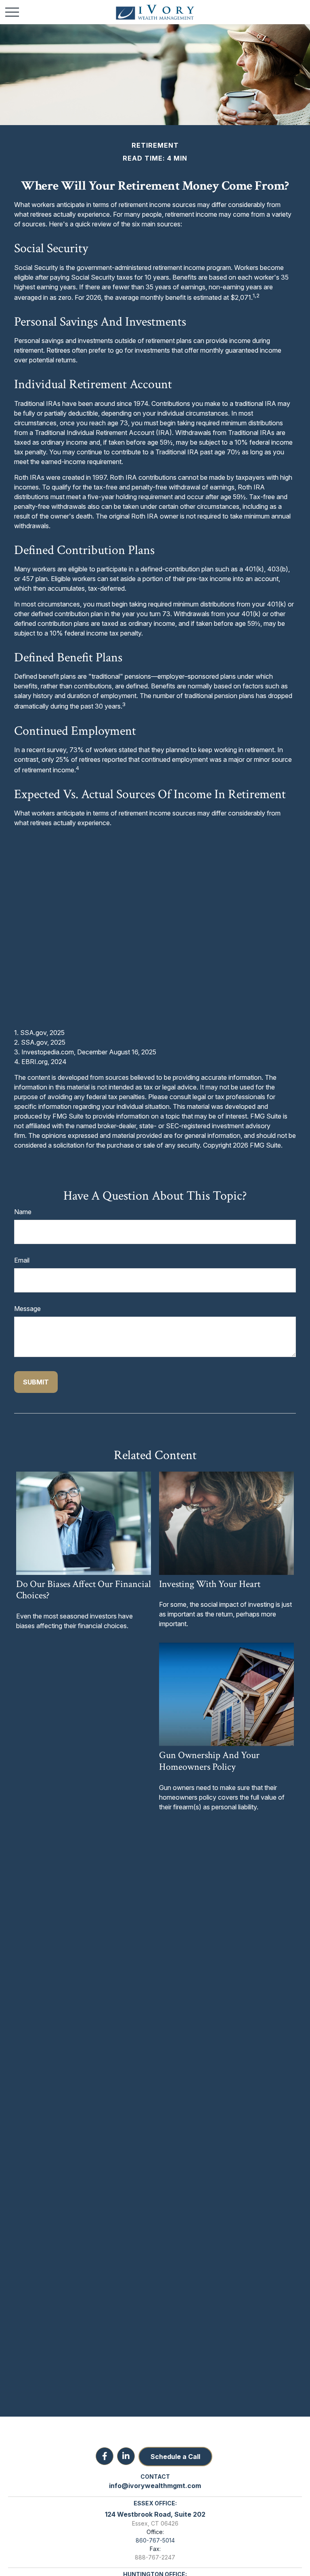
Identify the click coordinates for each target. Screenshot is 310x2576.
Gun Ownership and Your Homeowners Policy (209, 1761)
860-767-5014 (155, 2540)
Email (22, 1260)
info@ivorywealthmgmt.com (155, 2486)
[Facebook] (105, 2456)
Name (23, 1212)
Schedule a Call (175, 2457)
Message (27, 1309)
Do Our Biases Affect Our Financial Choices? (84, 1590)
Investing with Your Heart (210, 1584)
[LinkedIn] (126, 2456)
